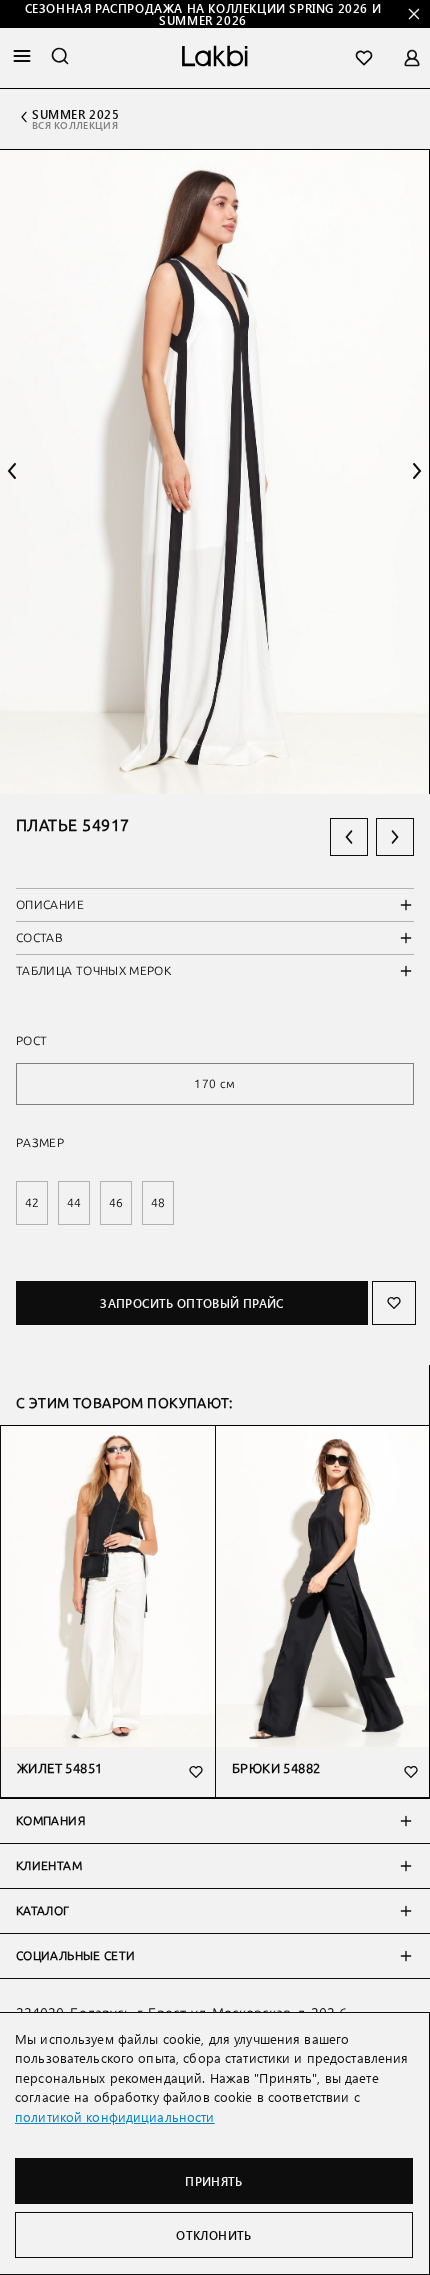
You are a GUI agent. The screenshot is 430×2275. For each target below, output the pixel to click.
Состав (39, 938)
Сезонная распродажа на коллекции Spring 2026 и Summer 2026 (203, 14)
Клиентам (49, 1866)
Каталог (43, 1911)
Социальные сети (75, 1956)
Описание (50, 905)
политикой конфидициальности (115, 2116)
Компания (50, 1821)
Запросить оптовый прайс (191, 1303)
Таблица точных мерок (93, 971)
